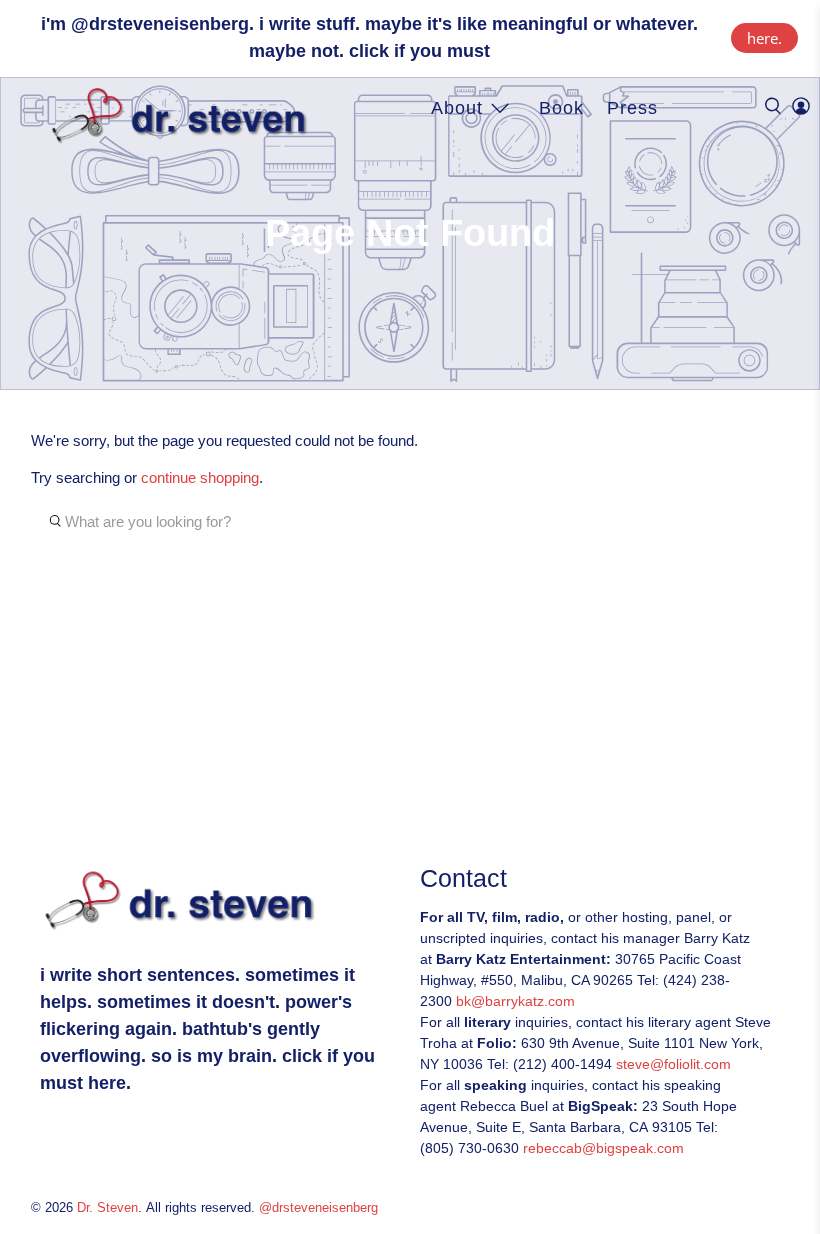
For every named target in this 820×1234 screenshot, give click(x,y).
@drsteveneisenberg (318, 1208)
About (457, 108)
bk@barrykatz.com (515, 1001)
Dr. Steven (107, 1208)
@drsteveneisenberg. (162, 24)
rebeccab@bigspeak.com (603, 1148)
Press (632, 108)
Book (561, 108)
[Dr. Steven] (183, 116)
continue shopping (200, 477)
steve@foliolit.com (673, 1064)
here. (764, 38)
